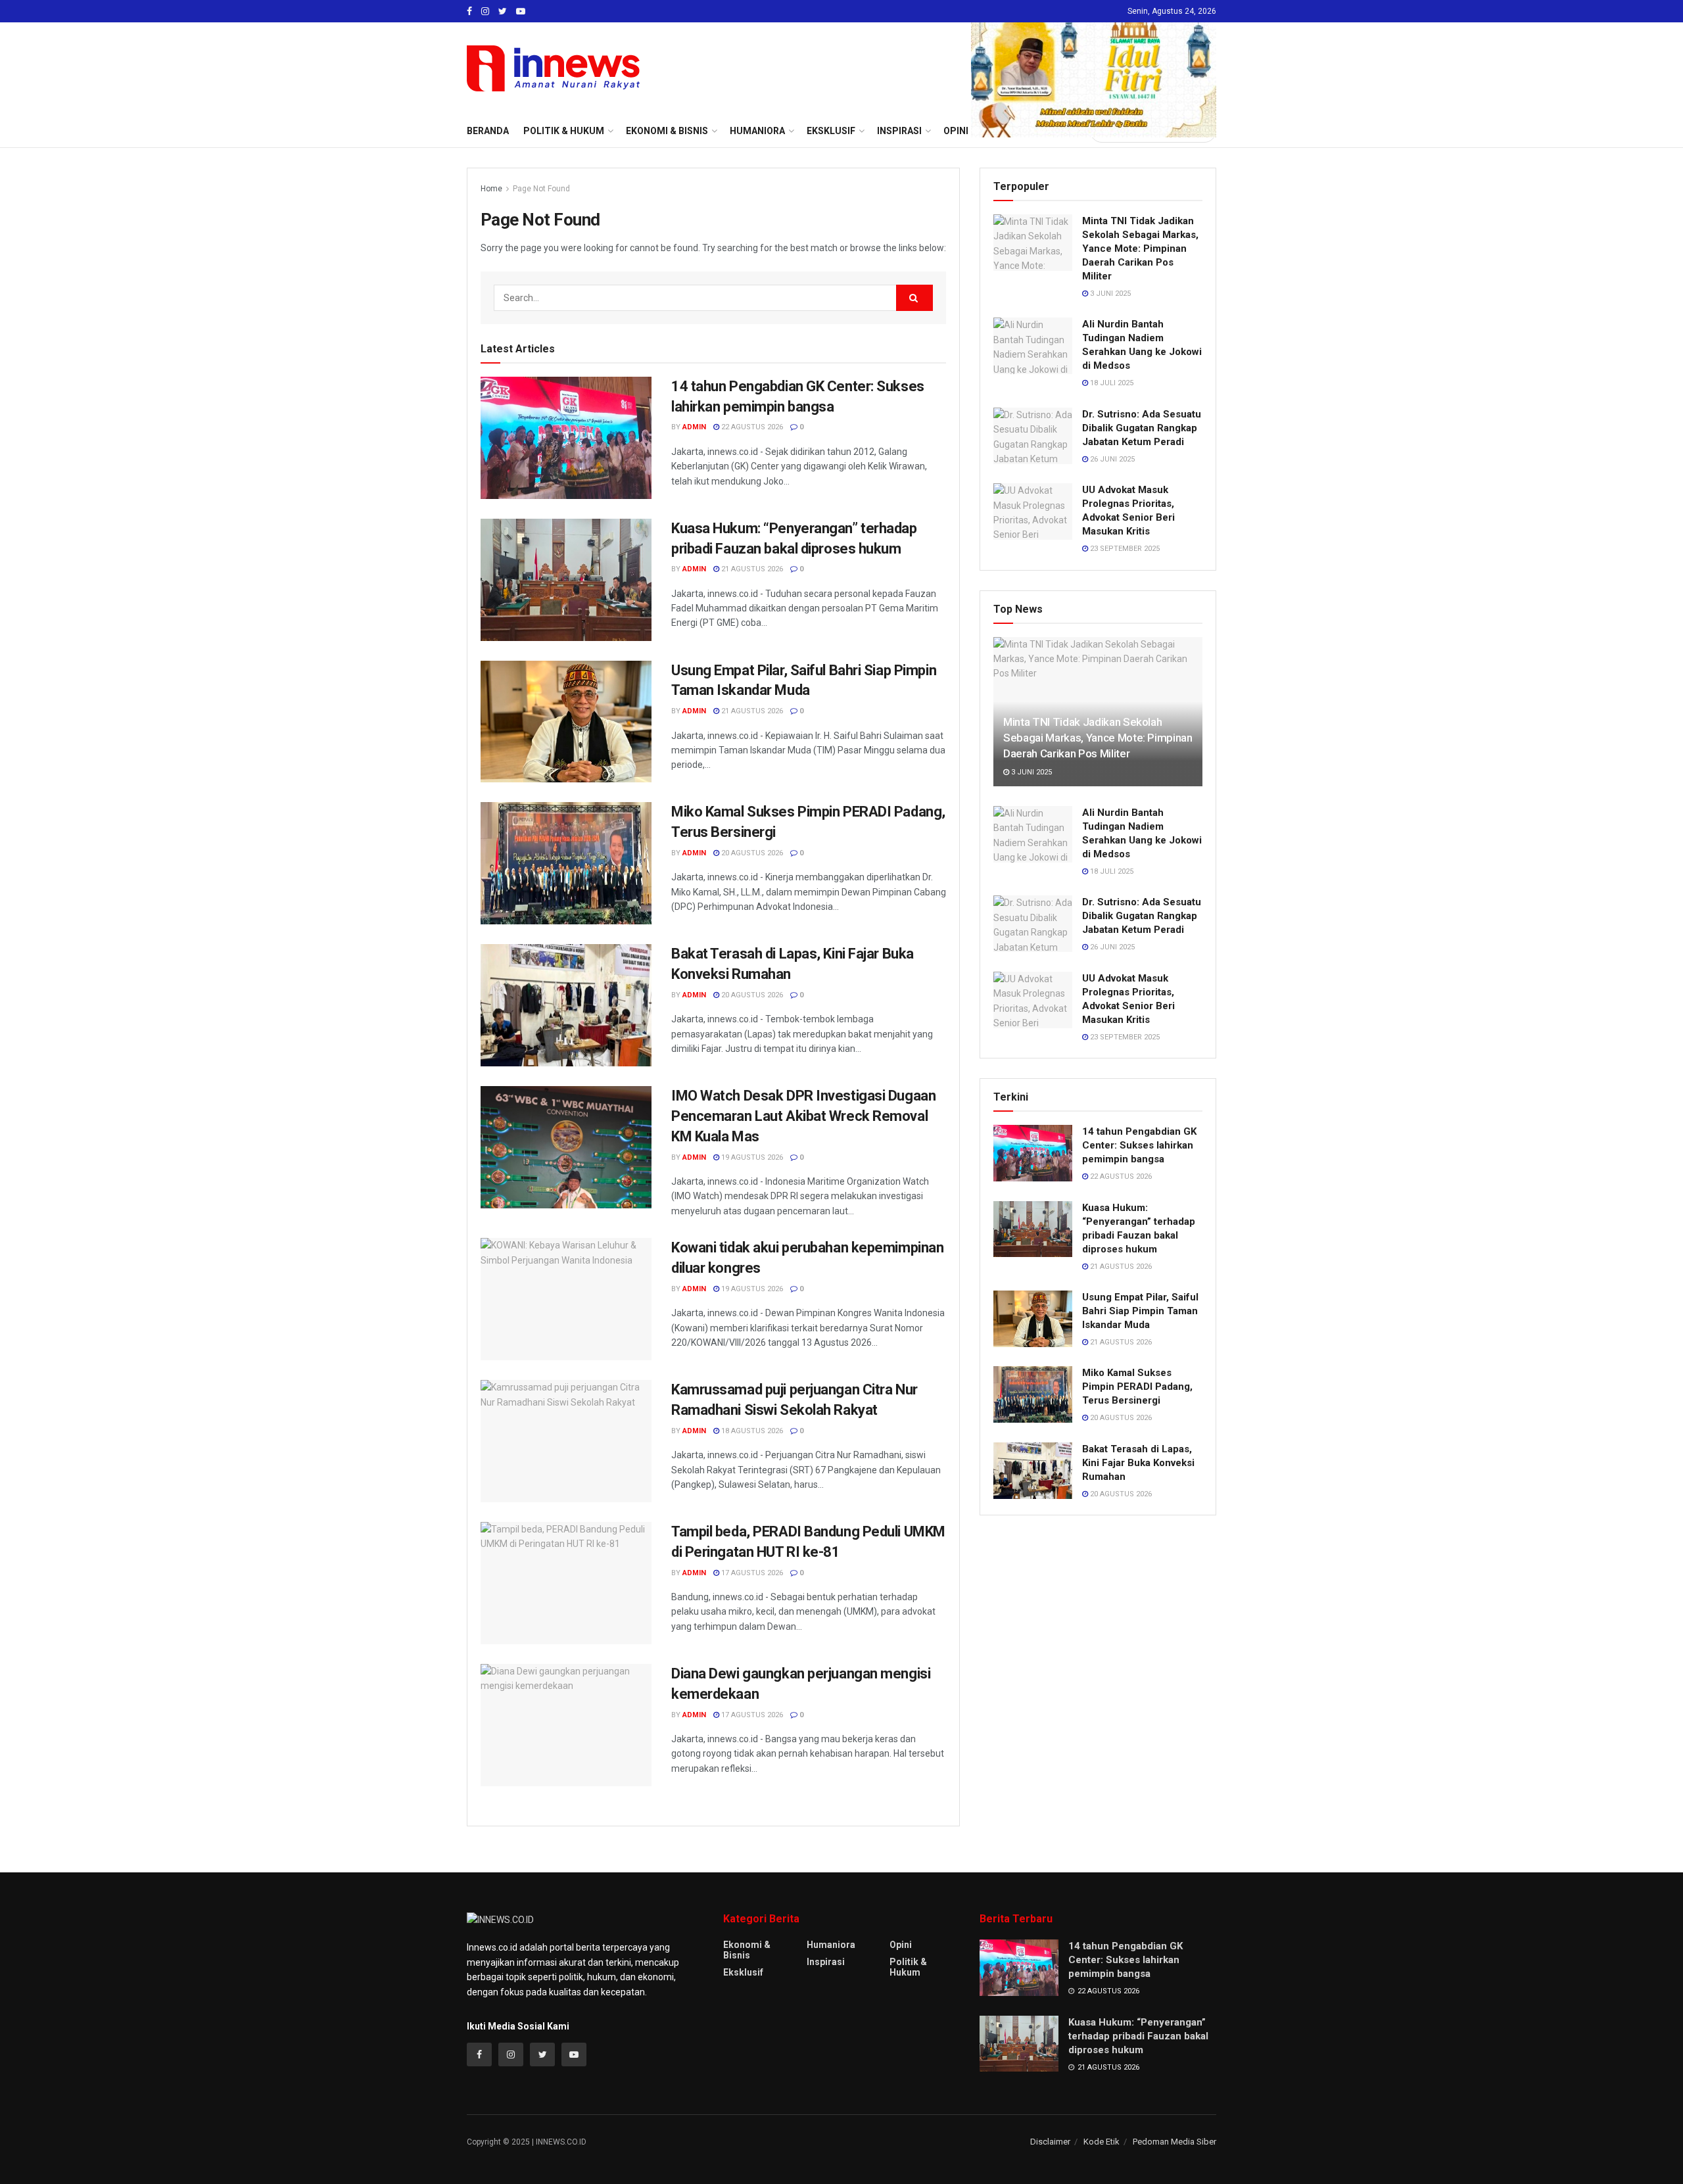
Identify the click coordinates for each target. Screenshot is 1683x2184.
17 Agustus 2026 (751, 1573)
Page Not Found (541, 189)
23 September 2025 (1124, 549)
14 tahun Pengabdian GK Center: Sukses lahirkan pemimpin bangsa (1139, 1145)
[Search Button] (914, 298)
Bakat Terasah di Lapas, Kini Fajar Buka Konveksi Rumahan (1138, 1463)
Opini (901, 1945)
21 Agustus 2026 (751, 569)
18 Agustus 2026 (751, 1431)
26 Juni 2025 (1111, 459)
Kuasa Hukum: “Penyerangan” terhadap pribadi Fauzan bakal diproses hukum (1138, 2036)
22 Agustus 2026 (751, 427)
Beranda (488, 131)
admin (694, 427)
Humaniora (831, 1945)
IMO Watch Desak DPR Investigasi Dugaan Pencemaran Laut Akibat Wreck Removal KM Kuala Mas (803, 1116)
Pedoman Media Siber (1174, 2142)
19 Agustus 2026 (751, 1157)
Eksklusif (743, 1972)
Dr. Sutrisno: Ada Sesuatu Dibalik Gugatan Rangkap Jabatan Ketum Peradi (1142, 428)
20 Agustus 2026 (751, 853)
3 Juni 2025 (1109, 294)
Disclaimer (1050, 2142)
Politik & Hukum (564, 131)
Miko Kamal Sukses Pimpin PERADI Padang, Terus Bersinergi (1137, 1387)
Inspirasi (826, 1962)
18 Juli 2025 (1111, 383)
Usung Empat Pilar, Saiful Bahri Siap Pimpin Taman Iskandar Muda (1140, 1311)
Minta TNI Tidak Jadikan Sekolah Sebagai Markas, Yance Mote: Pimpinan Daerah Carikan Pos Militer (1140, 249)
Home (491, 189)
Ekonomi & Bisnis (747, 1950)
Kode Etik (1102, 2142)
